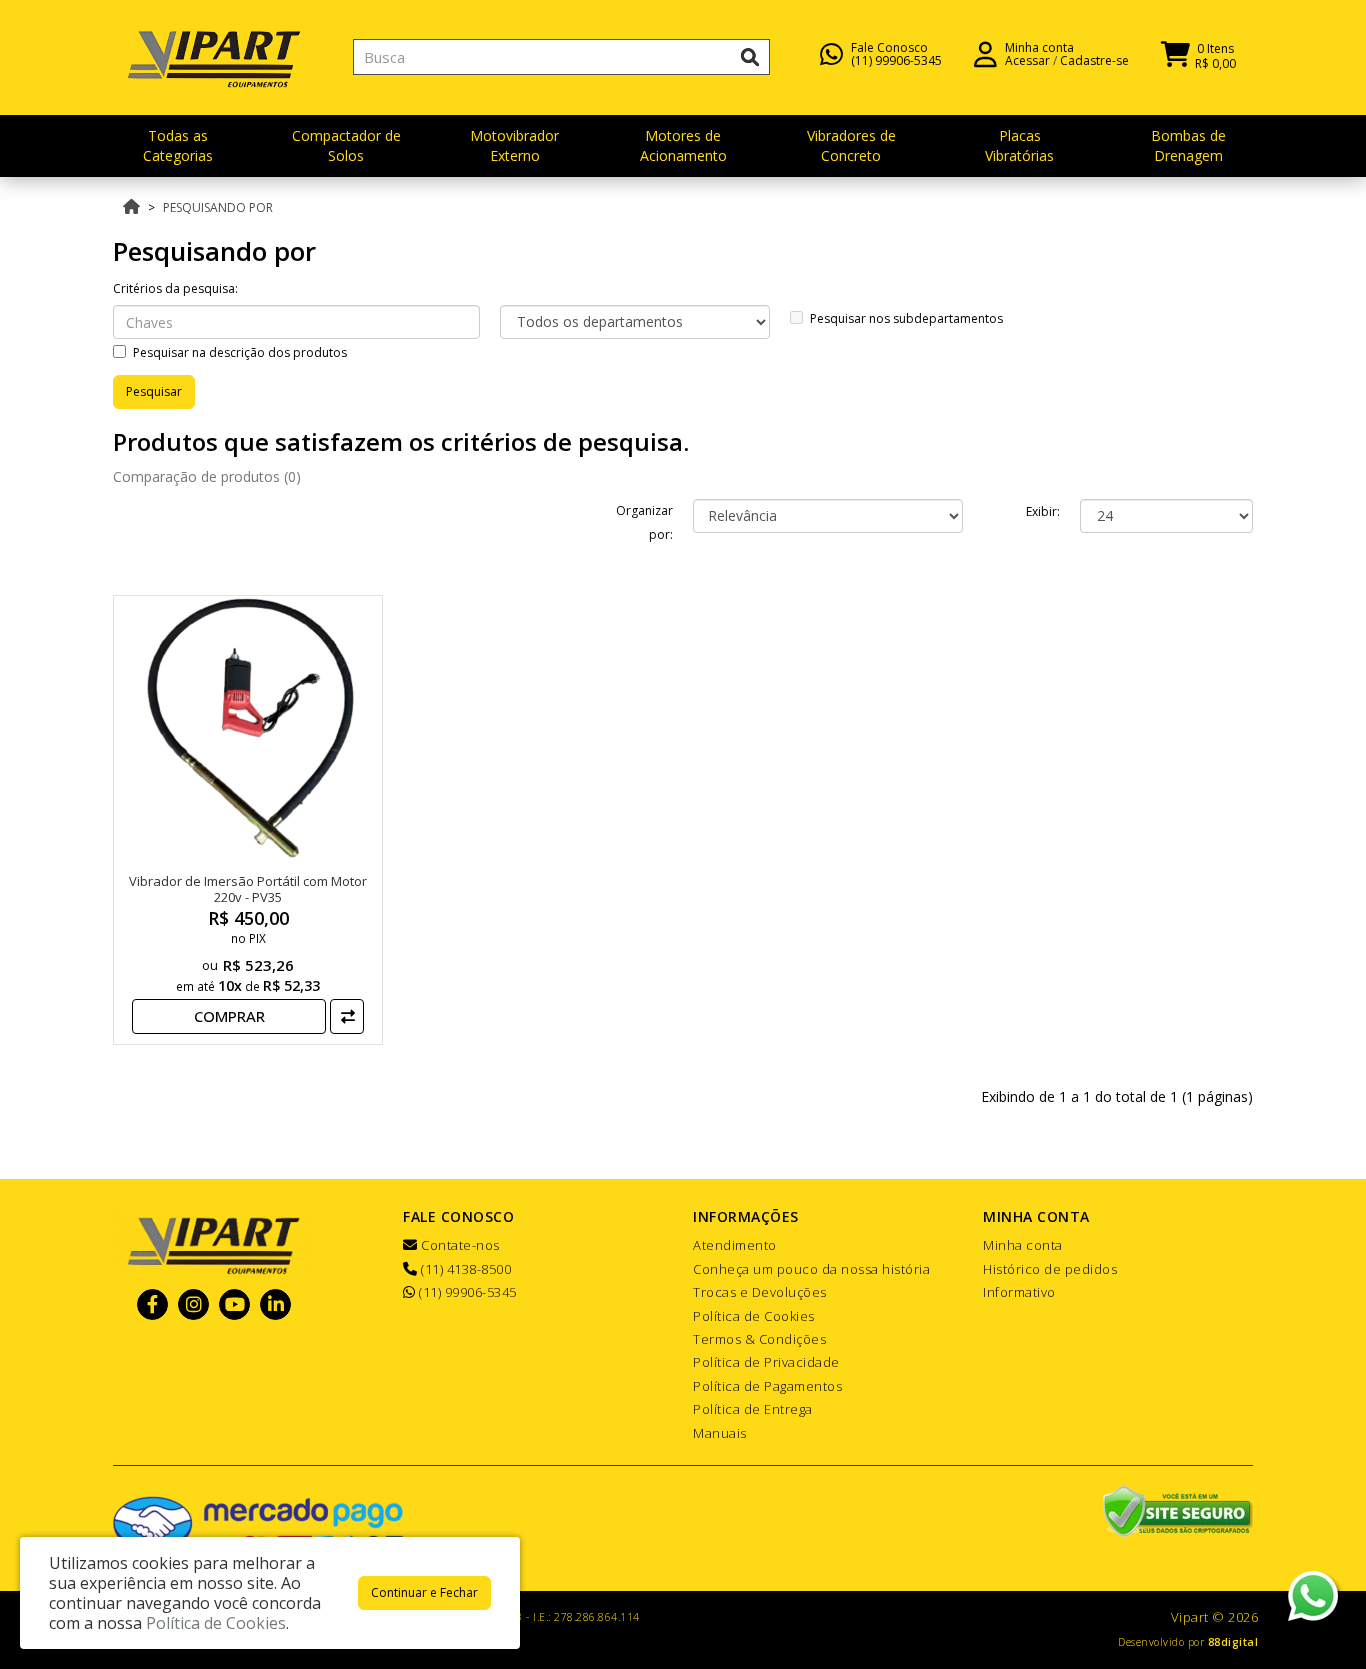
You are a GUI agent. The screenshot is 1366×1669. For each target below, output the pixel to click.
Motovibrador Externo (514, 145)
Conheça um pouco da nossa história (811, 1269)
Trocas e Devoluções (760, 1292)
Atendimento (735, 1245)
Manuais (720, 1433)
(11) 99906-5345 (896, 60)
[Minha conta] (985, 52)
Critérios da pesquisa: (175, 288)
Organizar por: (644, 522)
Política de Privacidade (766, 1362)
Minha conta (1023, 1245)
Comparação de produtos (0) (207, 476)
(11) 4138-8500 (464, 1269)
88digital (1233, 1642)
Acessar (1027, 60)
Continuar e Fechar (424, 1592)
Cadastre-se (1094, 60)
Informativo (1019, 1292)
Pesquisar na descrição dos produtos (240, 352)
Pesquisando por (218, 207)
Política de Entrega (753, 1409)
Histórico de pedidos (1050, 1269)
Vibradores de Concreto (851, 145)
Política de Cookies (754, 1316)
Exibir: (1043, 511)
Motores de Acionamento (683, 145)
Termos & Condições (759, 1339)
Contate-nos (459, 1245)
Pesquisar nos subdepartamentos (906, 318)
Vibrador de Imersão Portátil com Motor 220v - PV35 (248, 889)
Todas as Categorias (178, 145)
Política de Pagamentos (767, 1386)
